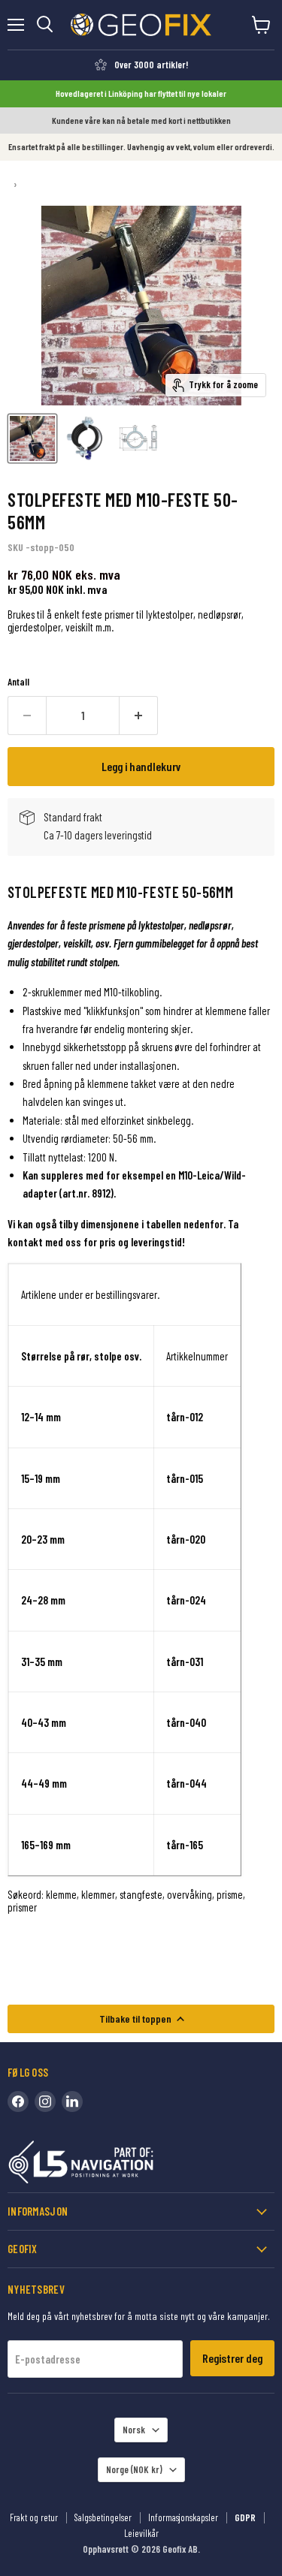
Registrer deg (232, 2358)
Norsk (134, 2430)
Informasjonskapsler (183, 2517)
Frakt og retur (34, 2517)
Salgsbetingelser (103, 2517)
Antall (18, 682)
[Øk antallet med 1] (139, 716)
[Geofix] (113, 2165)
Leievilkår (141, 2533)
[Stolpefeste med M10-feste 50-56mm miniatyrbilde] (32, 438)
